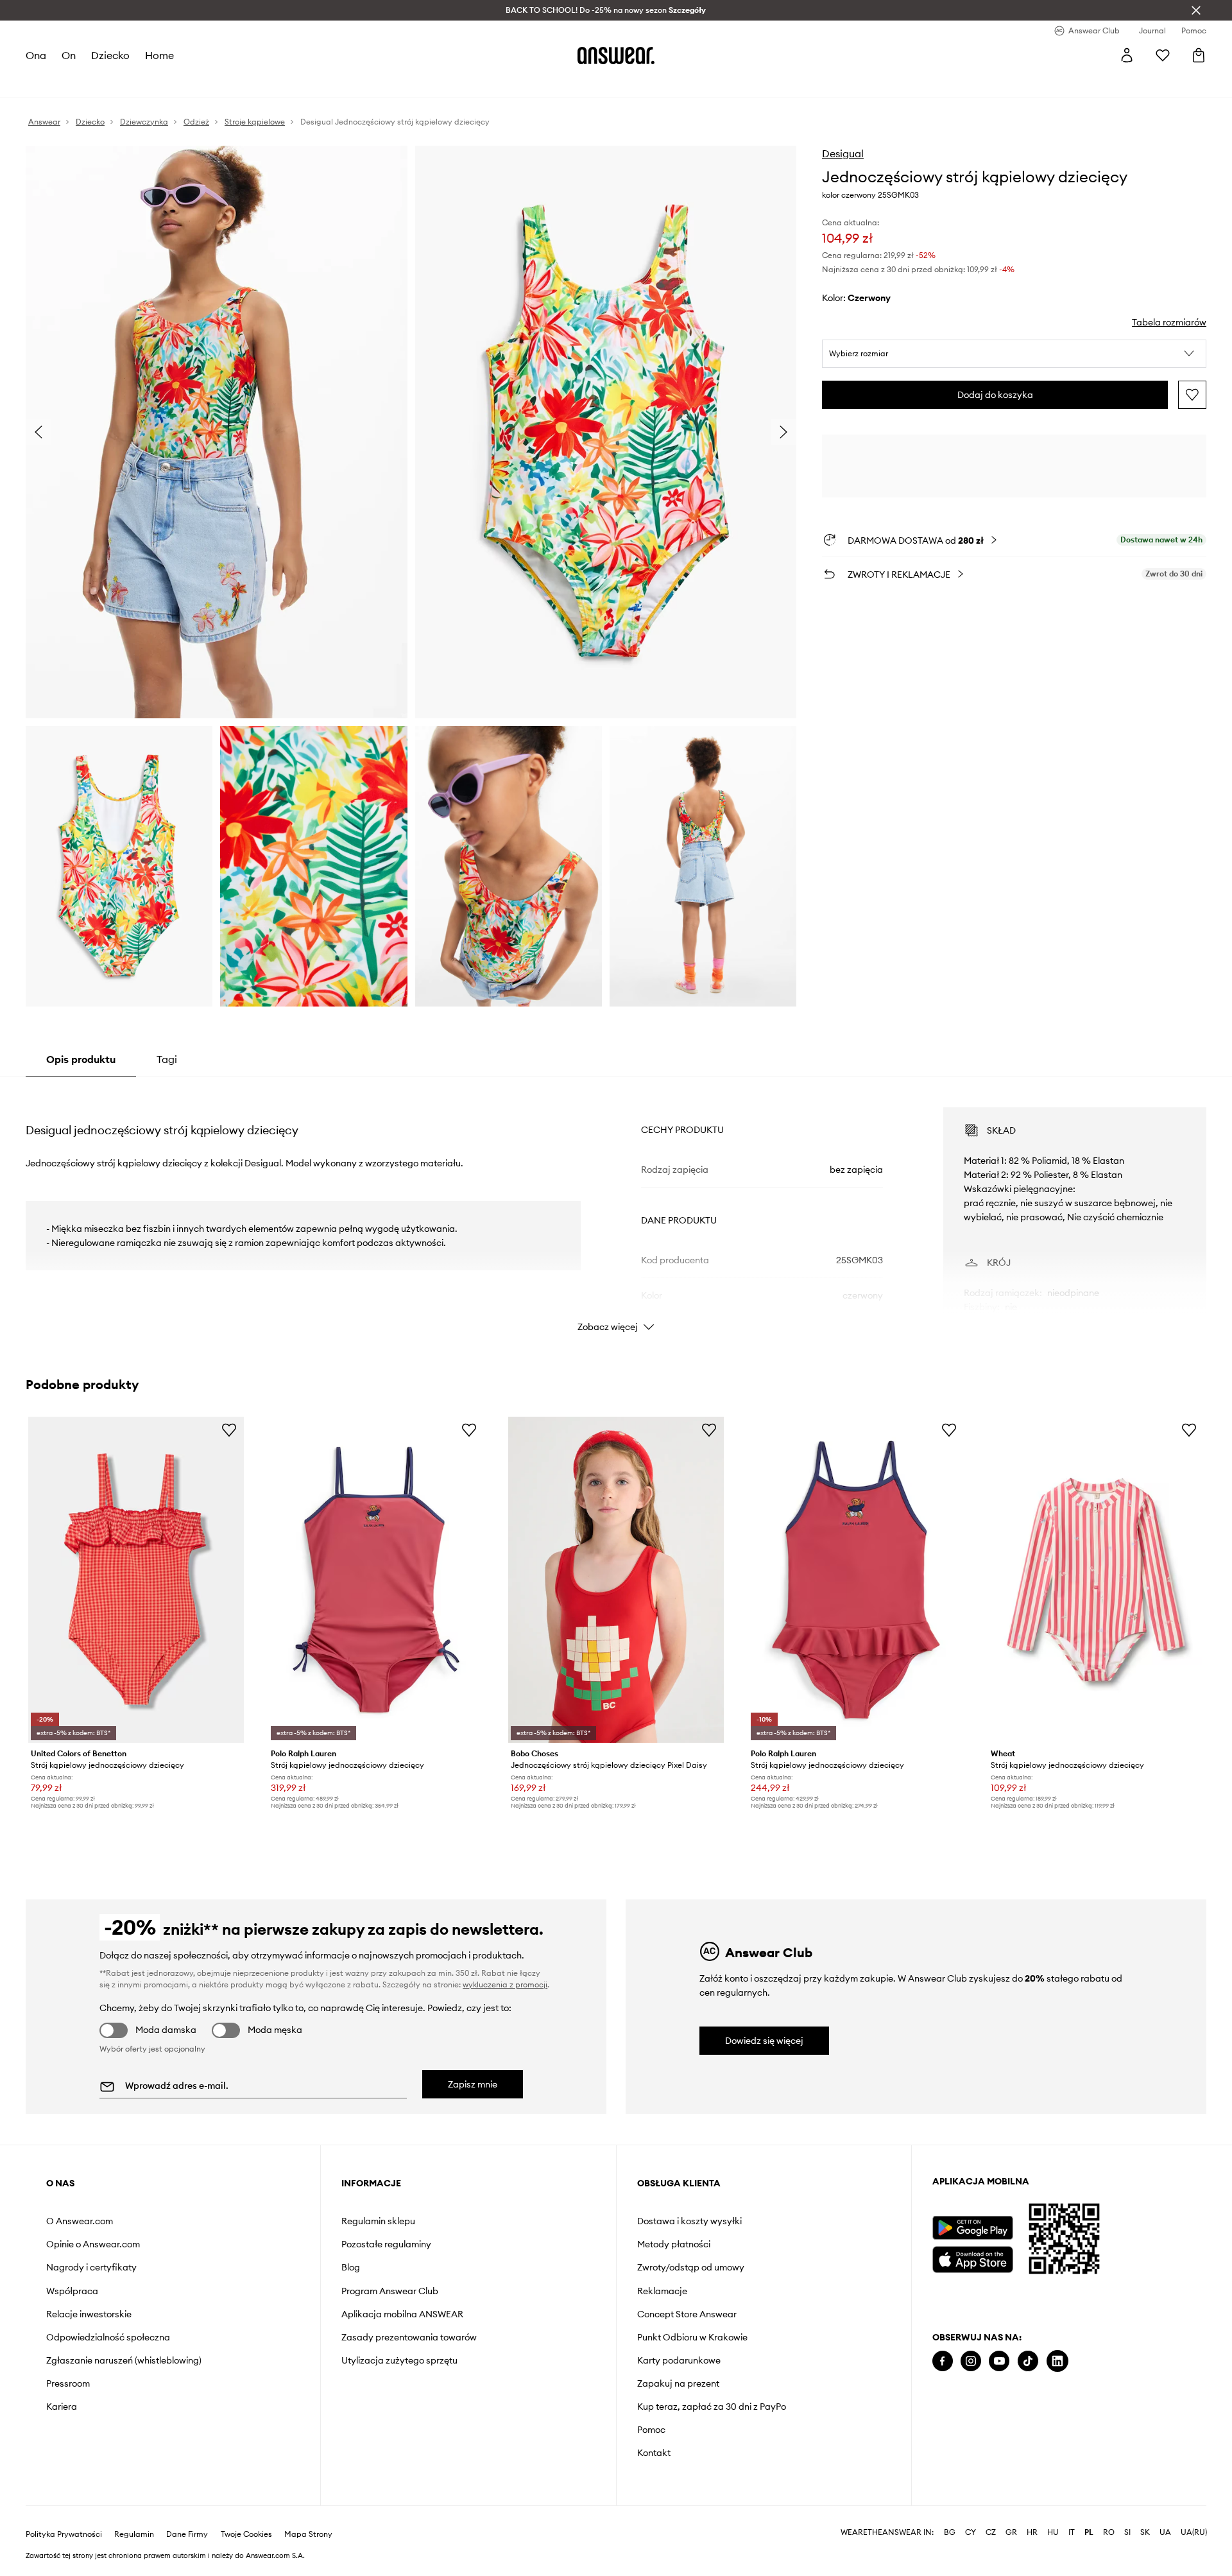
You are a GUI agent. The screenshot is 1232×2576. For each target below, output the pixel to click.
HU (1053, 2532)
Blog (351, 2267)
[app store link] (972, 2258)
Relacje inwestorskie (89, 2314)
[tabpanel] (616, 1208)
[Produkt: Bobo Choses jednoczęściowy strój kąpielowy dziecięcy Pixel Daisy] (616, 1580)
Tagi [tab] (167, 1059)
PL (1089, 2532)
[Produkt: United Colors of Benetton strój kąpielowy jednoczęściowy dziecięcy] (136, 1580)
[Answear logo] (616, 55)
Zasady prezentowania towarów (409, 2337)
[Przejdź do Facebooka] (943, 2361)
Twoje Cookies (246, 2534)
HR (1032, 2532)
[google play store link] (972, 2228)
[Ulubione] (1163, 55)
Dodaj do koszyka (995, 395)
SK (1145, 2532)
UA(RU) (1194, 2532)
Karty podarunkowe (679, 2360)
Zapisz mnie (473, 2084)
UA (1165, 2532)
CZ (991, 2532)
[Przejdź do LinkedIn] (1057, 2361)
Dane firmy (187, 2534)
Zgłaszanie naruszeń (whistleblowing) (124, 2360)
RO (1109, 2532)
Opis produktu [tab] (81, 1059)
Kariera (62, 2407)
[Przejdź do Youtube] (999, 2361)
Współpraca (72, 2291)
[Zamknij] (1196, 10)
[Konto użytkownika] (1127, 55)
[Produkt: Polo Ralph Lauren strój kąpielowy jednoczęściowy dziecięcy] (376, 1580)
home (159, 55)
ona (36, 55)
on (69, 55)
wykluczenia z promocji (505, 1984)
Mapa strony (308, 2534)
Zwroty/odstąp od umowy (691, 2267)
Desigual (843, 153)
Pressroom (68, 2383)
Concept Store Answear (687, 2314)
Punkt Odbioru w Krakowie (692, 2337)
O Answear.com (80, 2221)
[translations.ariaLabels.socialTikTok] (1028, 2361)
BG (950, 2532)
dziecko (110, 55)
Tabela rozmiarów (1169, 322)
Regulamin (134, 2534)
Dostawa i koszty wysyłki (689, 2221)
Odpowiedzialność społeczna (108, 2337)
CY (971, 2532)
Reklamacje (662, 2291)
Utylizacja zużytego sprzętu (399, 2360)
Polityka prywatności (64, 2534)
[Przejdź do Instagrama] (971, 2361)
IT (1072, 2532)
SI (1127, 2532)
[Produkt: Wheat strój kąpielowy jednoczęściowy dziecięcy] (1096, 1580)
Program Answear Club (390, 2291)
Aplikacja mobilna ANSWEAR (402, 2314)
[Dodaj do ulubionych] (1192, 395)
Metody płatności (674, 2244)
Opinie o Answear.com (93, 2244)
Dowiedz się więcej (764, 2041)
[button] (1014, 354)
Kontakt (654, 2453)
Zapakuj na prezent (678, 2383)
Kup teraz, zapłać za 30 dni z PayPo (712, 2407)
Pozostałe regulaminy (386, 2244)
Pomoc (651, 2430)
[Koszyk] (1199, 55)
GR (1011, 2532)
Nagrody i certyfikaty (91, 2267)
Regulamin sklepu (378, 2221)
